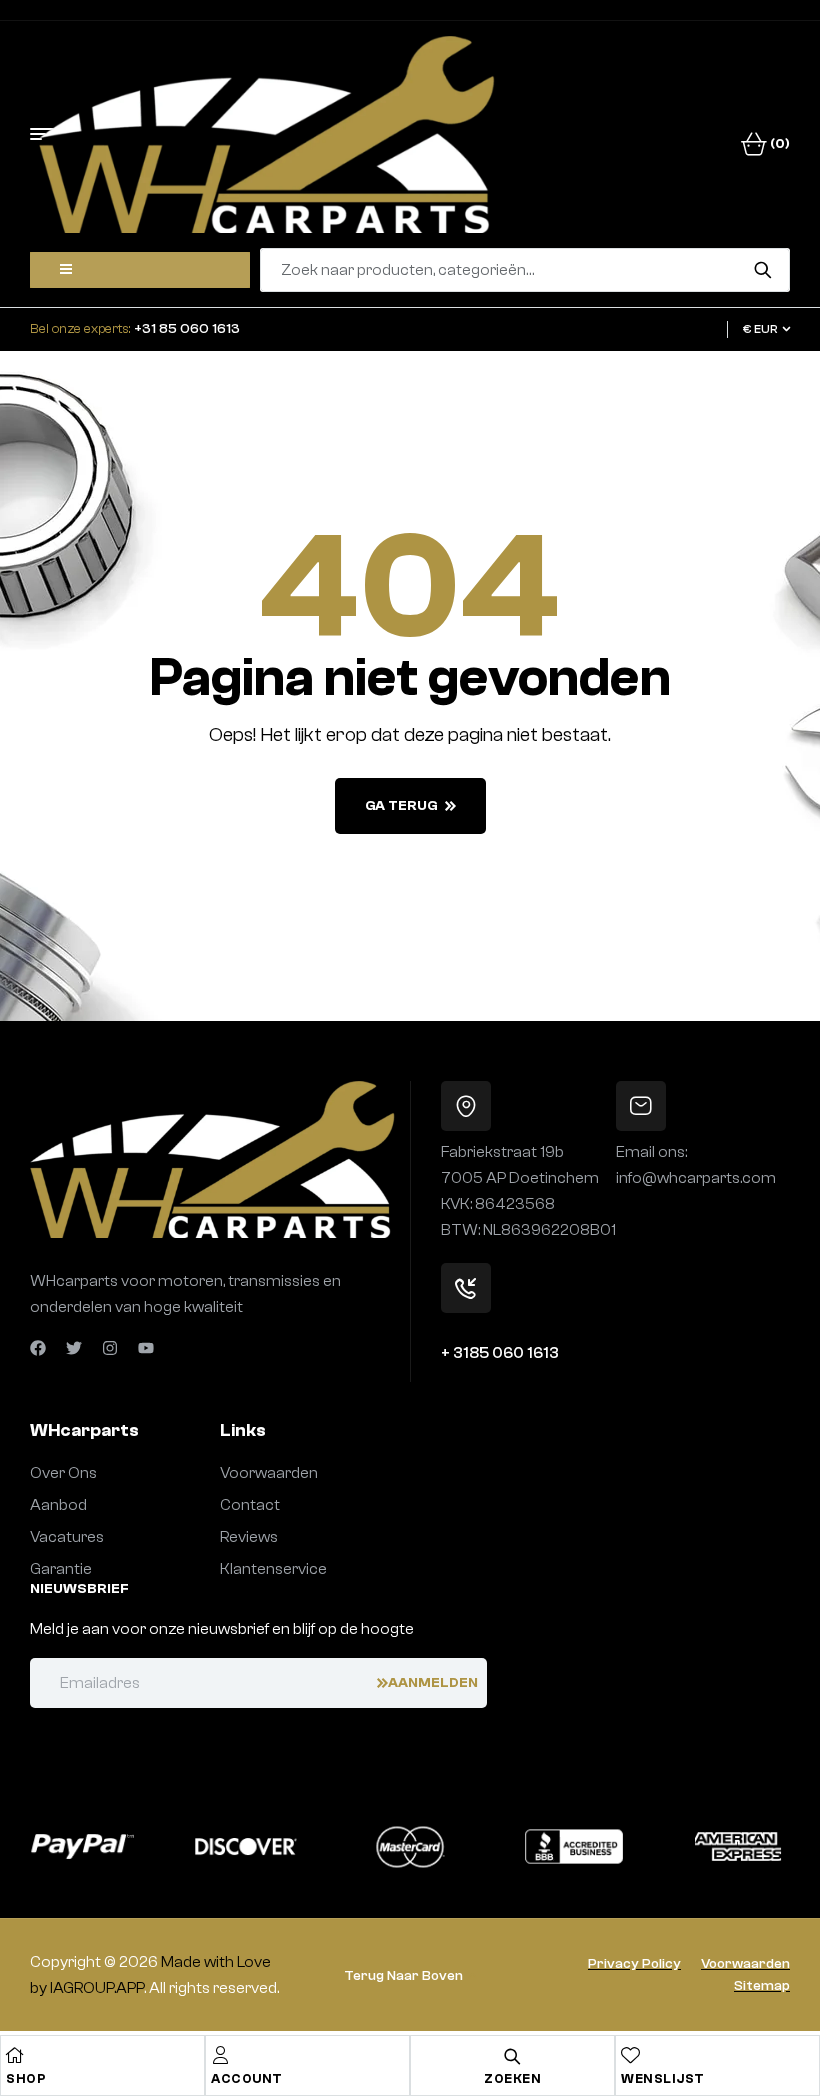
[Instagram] (110, 1348)
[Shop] (15, 2055)
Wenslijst (663, 2078)
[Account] (220, 2055)
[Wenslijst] (630, 2055)
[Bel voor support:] (466, 1288)
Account (247, 2078)
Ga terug (401, 806)
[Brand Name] (82, 1846)
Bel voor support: (501, 1330)
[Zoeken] (762, 270)
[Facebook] (38, 1348)
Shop (26, 2078)
